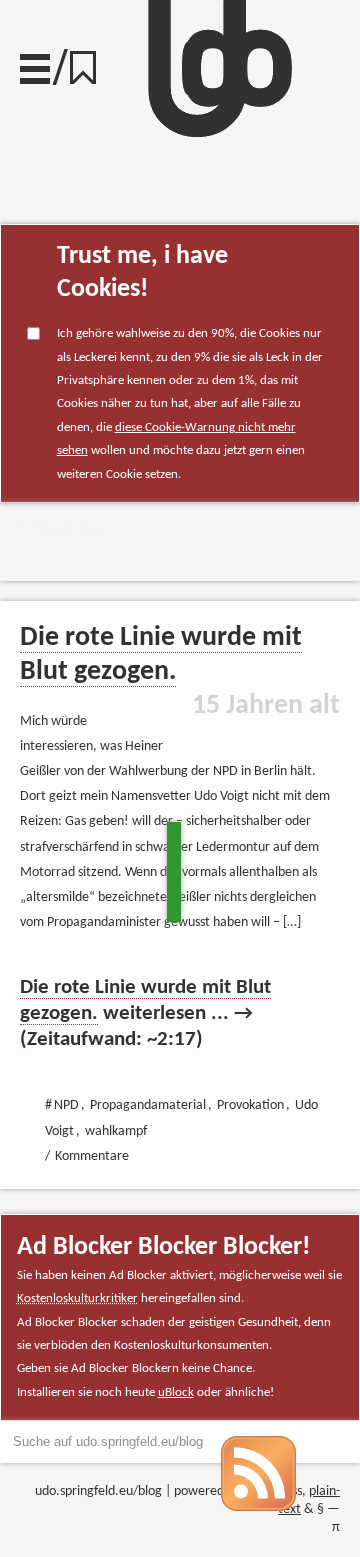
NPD (66, 1105)
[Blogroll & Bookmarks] (90, 62)
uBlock (176, 1392)
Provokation (71, 531)
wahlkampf (116, 1131)
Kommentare (92, 1156)
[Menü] (35, 64)
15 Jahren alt (266, 706)
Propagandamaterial (148, 1105)
